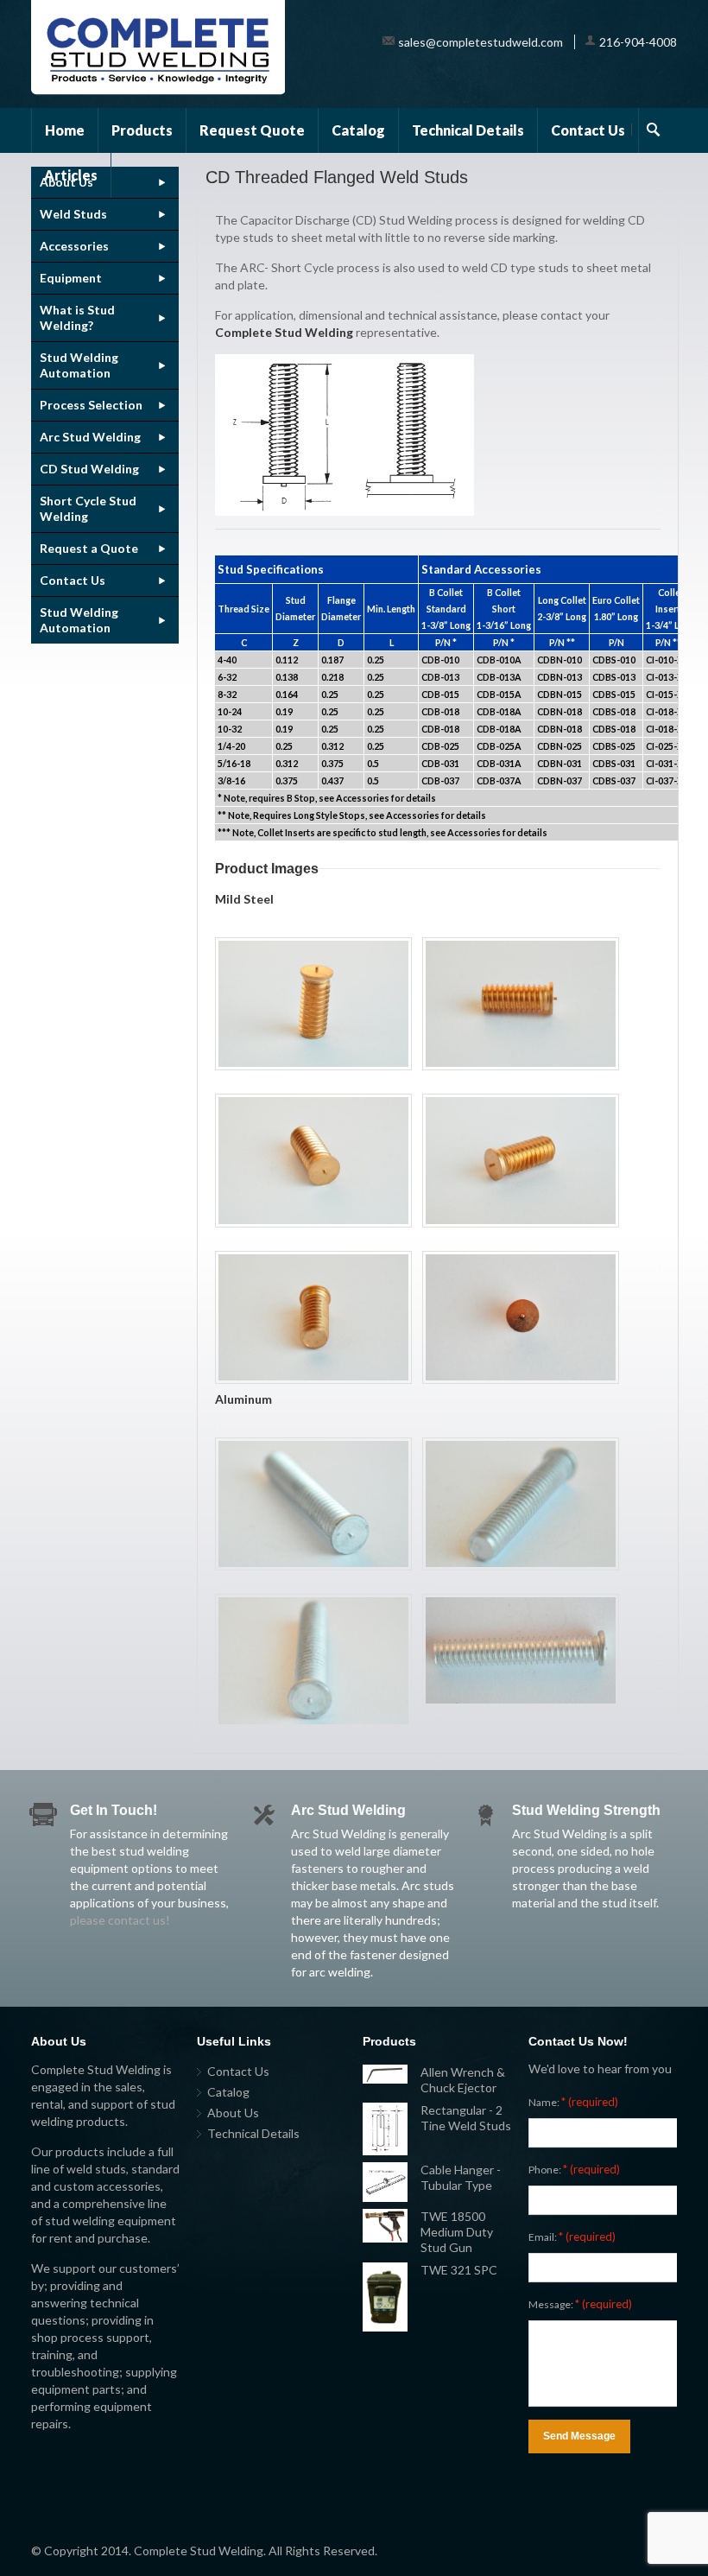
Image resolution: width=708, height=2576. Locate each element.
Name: (573, 2102)
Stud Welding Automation (79, 365)
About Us (233, 2113)
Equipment (71, 278)
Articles (71, 175)
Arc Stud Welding (90, 437)
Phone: (574, 2169)
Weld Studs (73, 214)
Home (65, 130)
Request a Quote (89, 548)
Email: (572, 2237)
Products (142, 130)
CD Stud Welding (89, 469)
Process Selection (91, 405)
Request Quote (252, 130)
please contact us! (120, 1920)
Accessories (74, 246)
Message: (580, 2304)
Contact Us (588, 130)
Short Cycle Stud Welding (88, 508)
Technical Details (468, 130)
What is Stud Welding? (77, 317)
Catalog (358, 130)
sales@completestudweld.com (480, 42)
